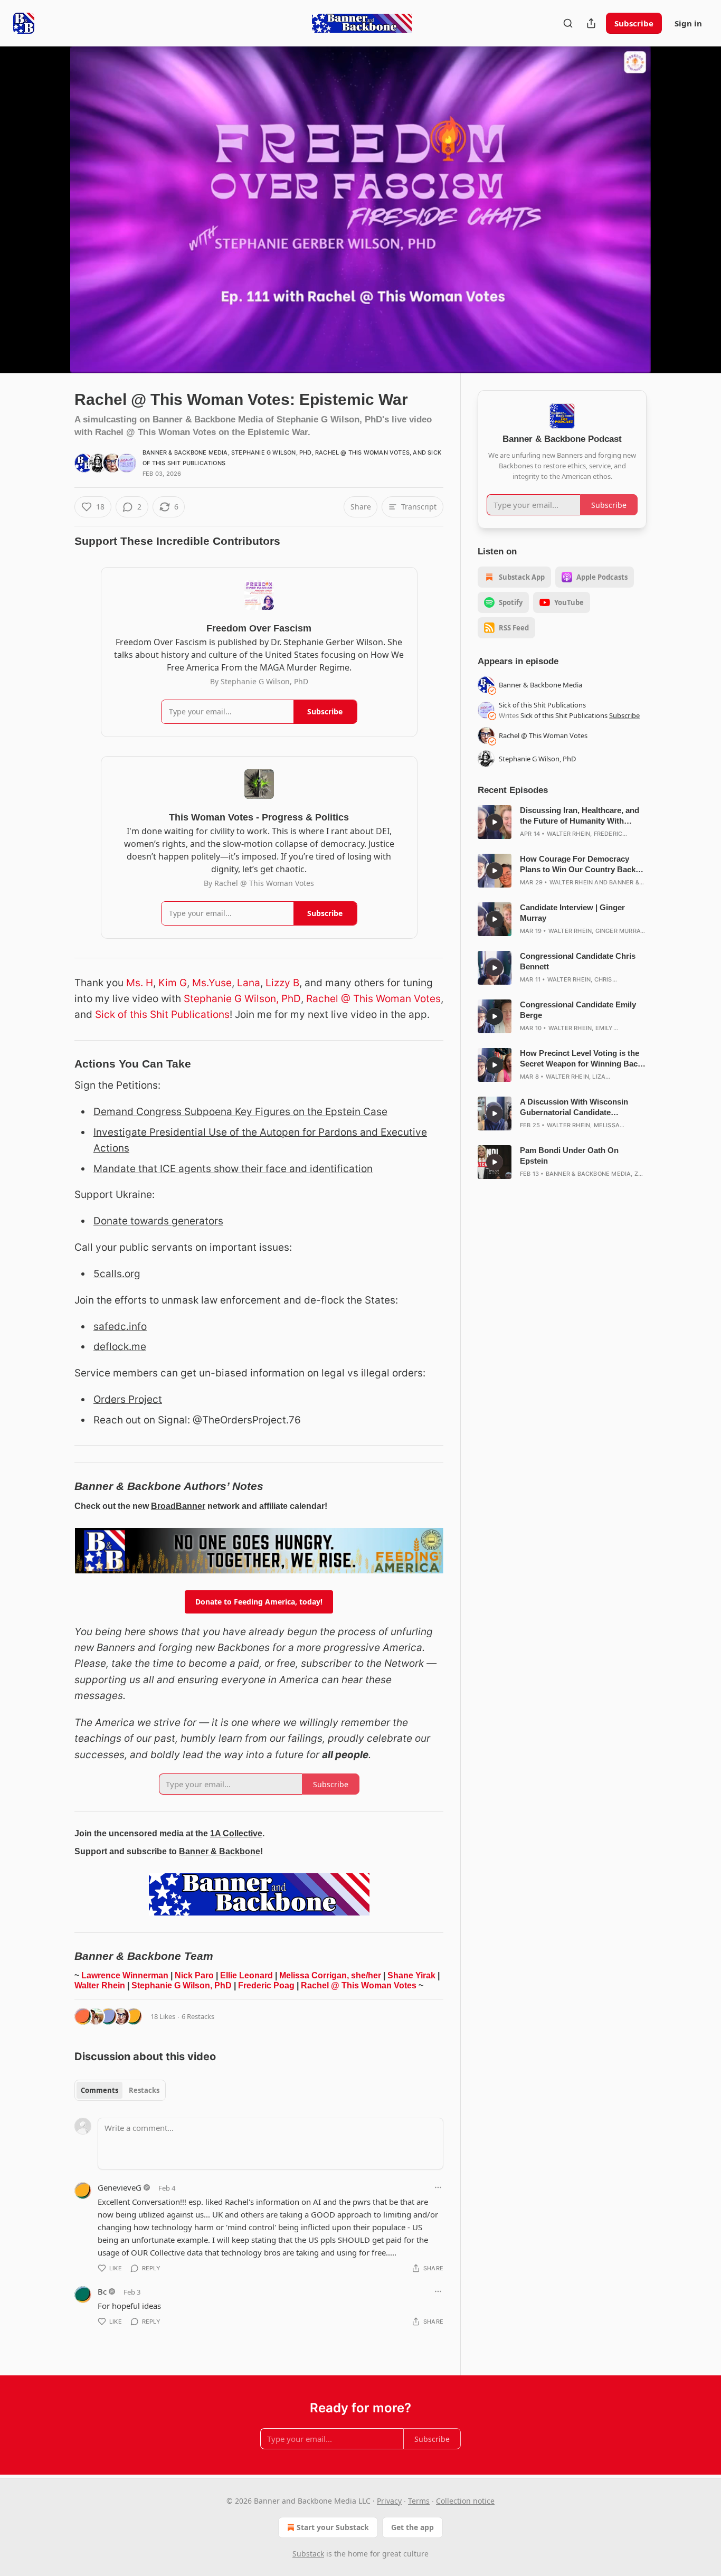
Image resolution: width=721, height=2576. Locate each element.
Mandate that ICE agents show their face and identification (233, 1169)
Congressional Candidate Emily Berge (578, 1010)
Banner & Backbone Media (185, 452)
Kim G (173, 983)
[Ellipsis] (438, 2187)
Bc (102, 2291)
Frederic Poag (266, 1985)
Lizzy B (282, 983)
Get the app (412, 2527)
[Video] (49, 198)
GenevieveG (120, 2187)
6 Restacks (198, 2016)
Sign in (688, 23)
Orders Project (128, 1399)
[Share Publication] (591, 23)
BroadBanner (178, 1506)
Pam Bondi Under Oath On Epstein (569, 1155)
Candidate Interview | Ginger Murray (572, 913)
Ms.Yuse (212, 983)
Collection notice (465, 2501)
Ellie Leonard (246, 1975)
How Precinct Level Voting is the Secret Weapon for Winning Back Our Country (581, 1059)
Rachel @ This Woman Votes (362, 452)
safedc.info (120, 1327)
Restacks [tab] (144, 2090)
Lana (249, 983)
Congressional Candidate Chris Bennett (578, 961)
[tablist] (120, 2090)
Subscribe (634, 23)
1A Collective (236, 1833)
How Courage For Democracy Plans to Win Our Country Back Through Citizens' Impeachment (579, 865)
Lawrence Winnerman (125, 1975)
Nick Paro (194, 1975)
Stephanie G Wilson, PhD (272, 452)
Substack (308, 2554)
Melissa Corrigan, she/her (330, 1975)
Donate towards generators (158, 1221)
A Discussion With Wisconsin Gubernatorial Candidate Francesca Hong (574, 1107)
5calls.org (117, 1274)
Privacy (389, 2501)
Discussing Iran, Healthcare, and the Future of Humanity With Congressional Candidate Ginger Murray (580, 816)
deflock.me (120, 1347)
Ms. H (140, 983)
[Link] (60, 541)
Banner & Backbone (220, 1851)
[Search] (568, 23)
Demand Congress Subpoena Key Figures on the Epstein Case (240, 1112)
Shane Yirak (411, 1975)
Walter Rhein (100, 1985)
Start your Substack (333, 2527)
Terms (419, 2501)
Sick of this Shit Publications (162, 1015)
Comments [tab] (99, 2090)
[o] (495, 822)
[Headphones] (49, 221)
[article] (562, 822)
